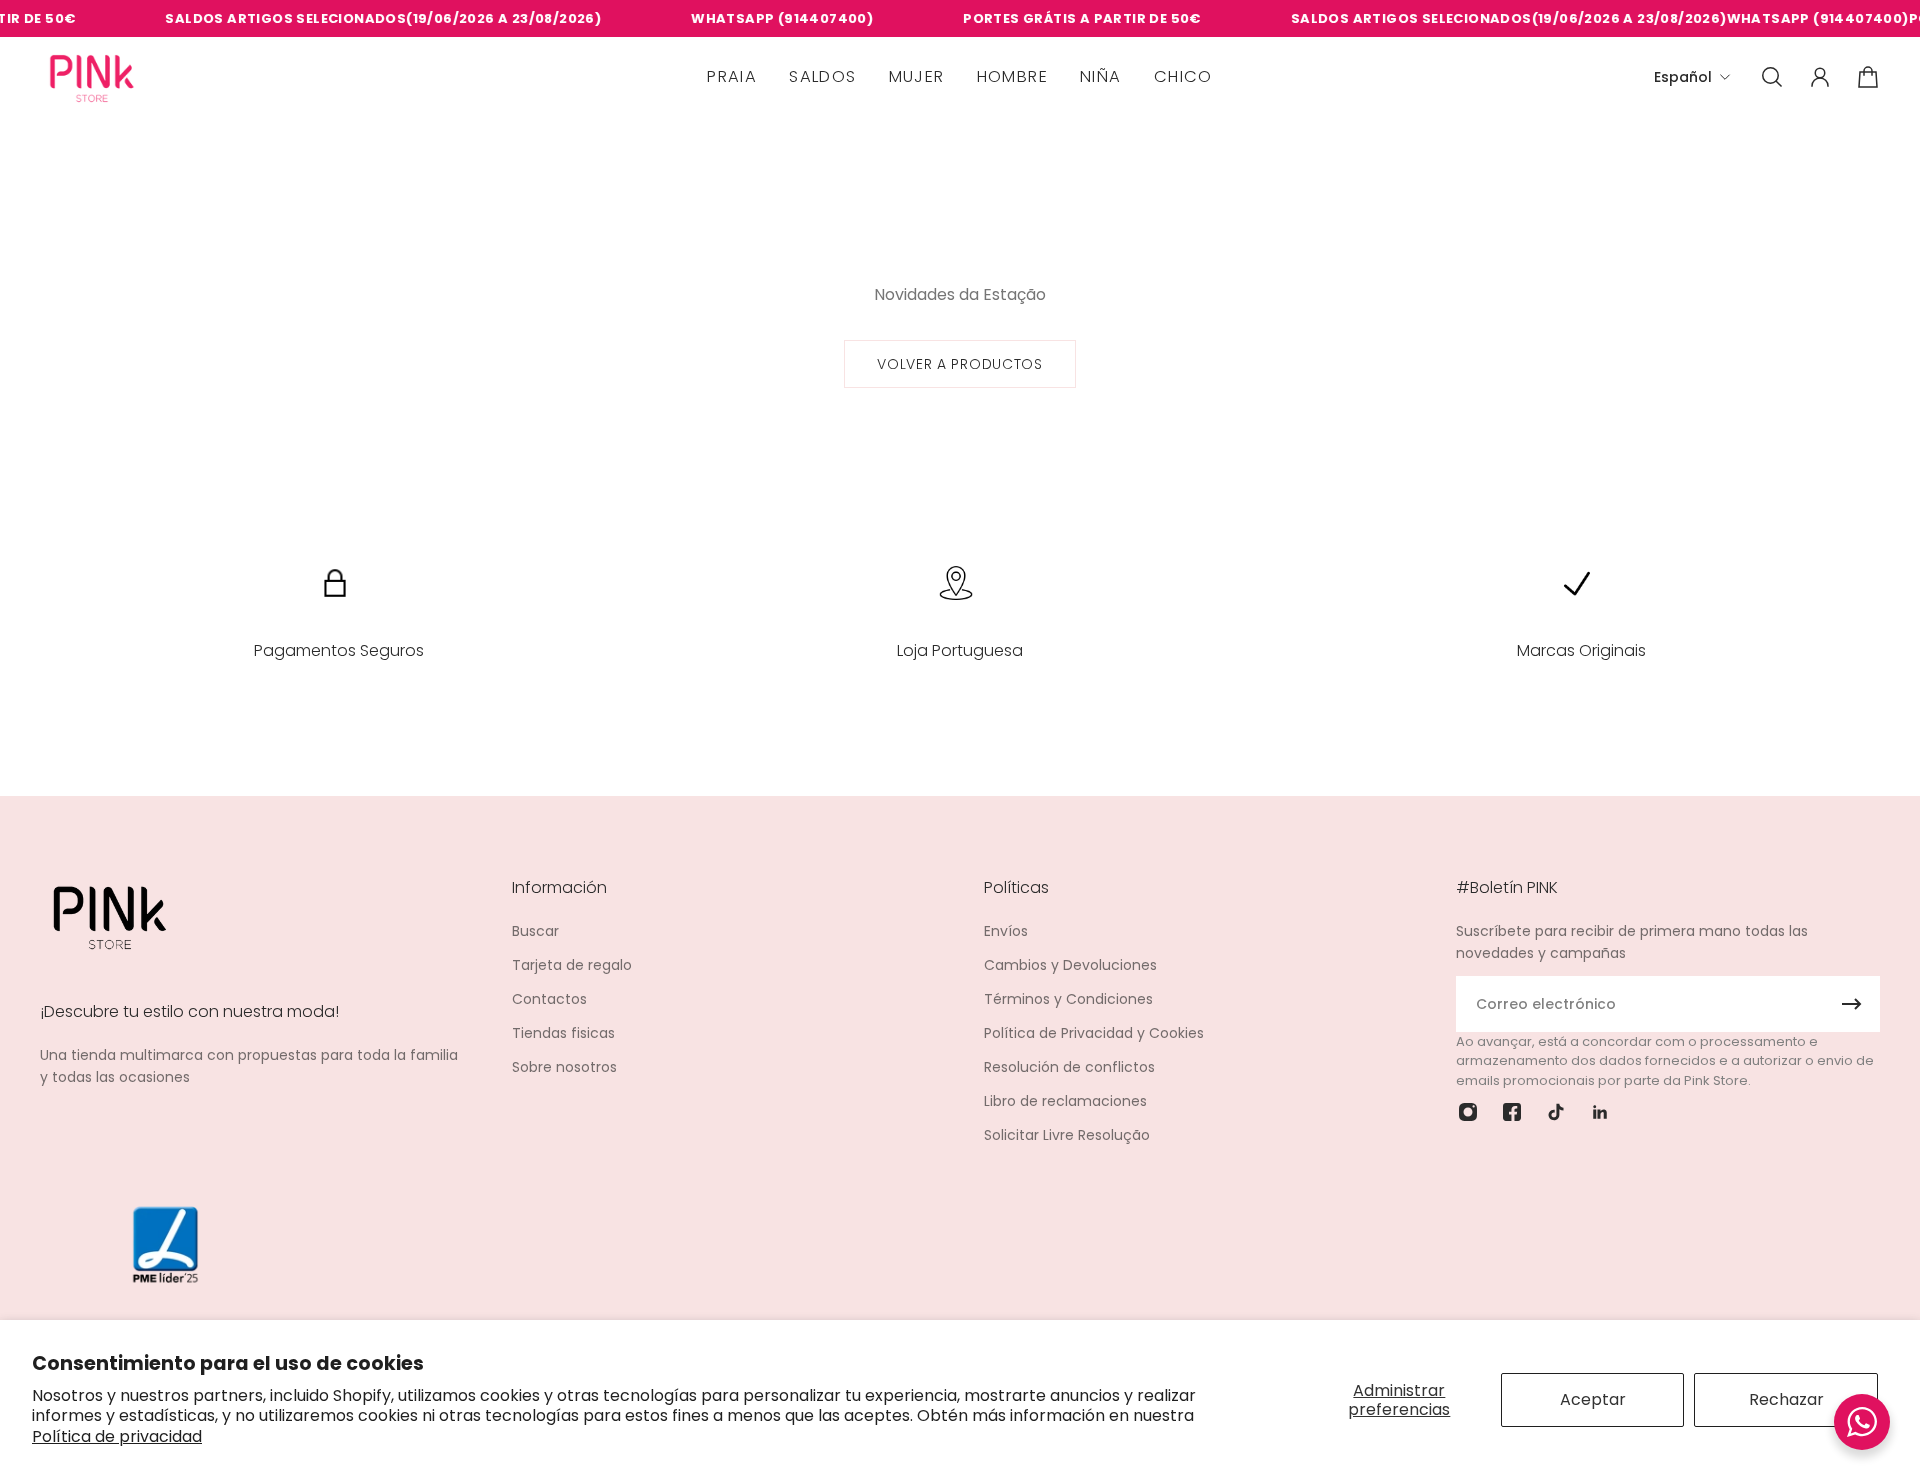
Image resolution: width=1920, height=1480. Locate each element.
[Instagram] (1468, 1112)
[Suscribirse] (1852, 1004)
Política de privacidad (117, 1436)
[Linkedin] (1600, 1112)
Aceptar (1593, 1399)
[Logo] (92, 77)
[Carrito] (1868, 77)
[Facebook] (1512, 1112)
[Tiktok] (1556, 1112)
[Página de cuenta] (1820, 77)
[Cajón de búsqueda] (1772, 77)
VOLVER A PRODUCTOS (960, 364)
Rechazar (1786, 1399)
